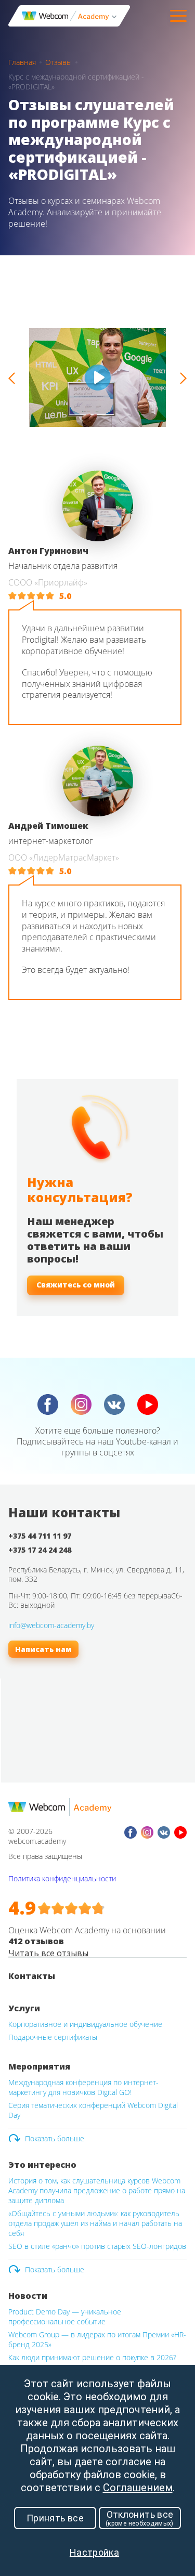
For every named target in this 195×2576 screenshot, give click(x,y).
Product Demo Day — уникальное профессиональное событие (65, 2317)
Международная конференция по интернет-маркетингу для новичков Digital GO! (83, 2087)
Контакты (32, 1976)
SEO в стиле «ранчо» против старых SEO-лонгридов (97, 2246)
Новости (28, 2296)
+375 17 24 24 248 (40, 1550)
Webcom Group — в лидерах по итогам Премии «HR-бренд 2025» (97, 2339)
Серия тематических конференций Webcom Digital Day (93, 2110)
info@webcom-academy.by (51, 1625)
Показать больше (55, 2138)
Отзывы (58, 62)
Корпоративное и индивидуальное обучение (85, 2024)
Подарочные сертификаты (53, 2037)
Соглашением (138, 2488)
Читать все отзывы (48, 1953)
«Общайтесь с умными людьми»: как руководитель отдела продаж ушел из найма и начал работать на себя (95, 2223)
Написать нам (43, 1649)
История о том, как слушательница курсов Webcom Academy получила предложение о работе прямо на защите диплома (97, 2190)
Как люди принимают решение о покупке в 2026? (92, 2357)
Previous (12, 378)
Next (183, 378)
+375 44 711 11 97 (40, 1536)
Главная (22, 62)
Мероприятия (39, 2066)
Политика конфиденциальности (62, 1878)
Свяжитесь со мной (76, 1285)
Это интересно (42, 2165)
